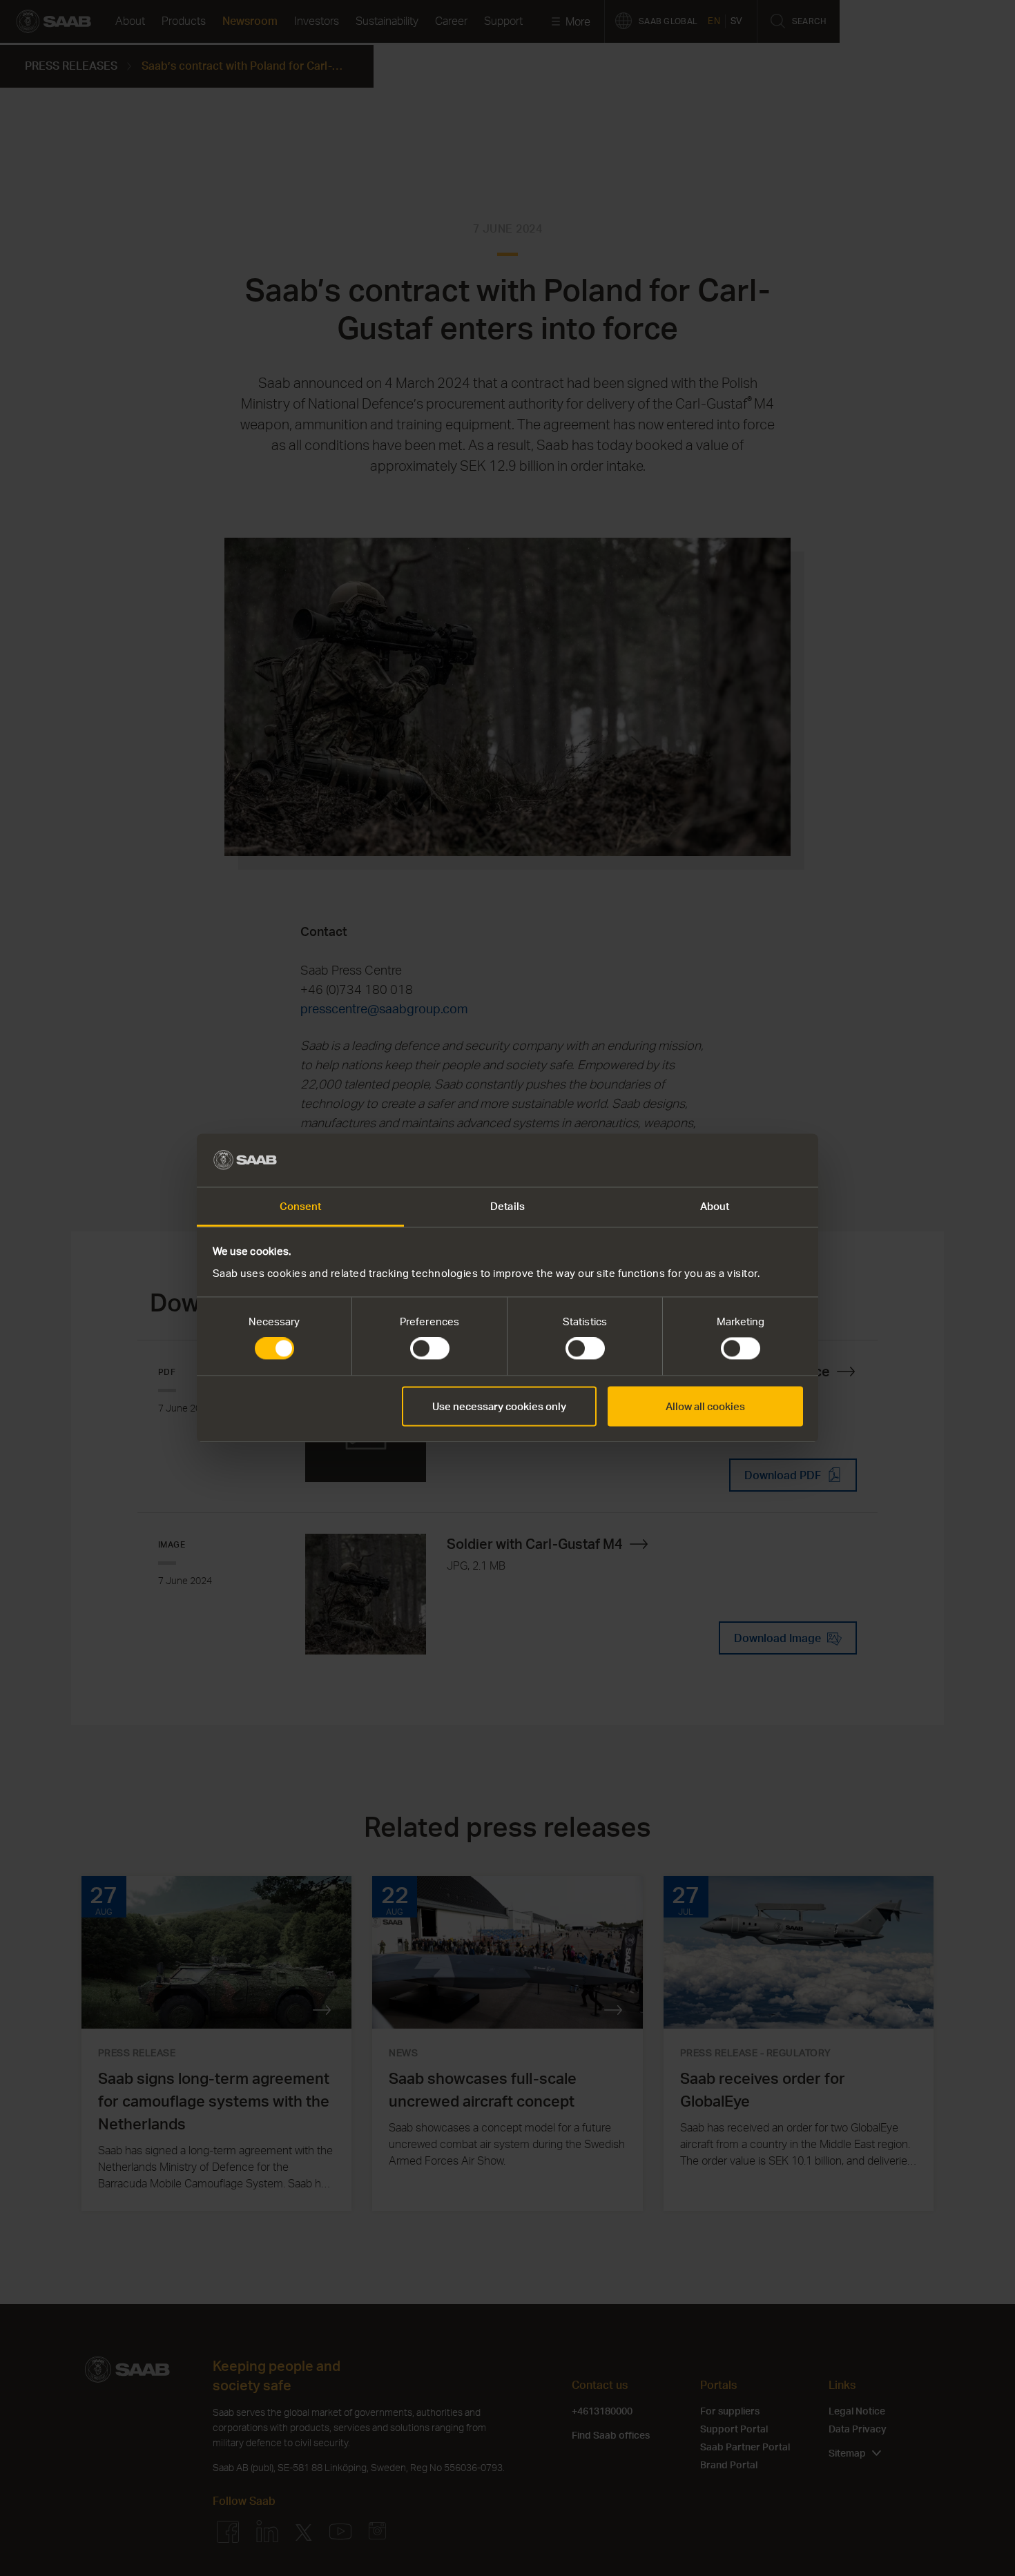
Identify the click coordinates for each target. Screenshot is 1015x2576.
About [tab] (715, 1206)
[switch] (430, 1349)
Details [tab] (507, 1206)
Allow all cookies (705, 1406)
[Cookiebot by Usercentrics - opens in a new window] (743, 1160)
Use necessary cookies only (499, 1406)
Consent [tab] (301, 1206)
